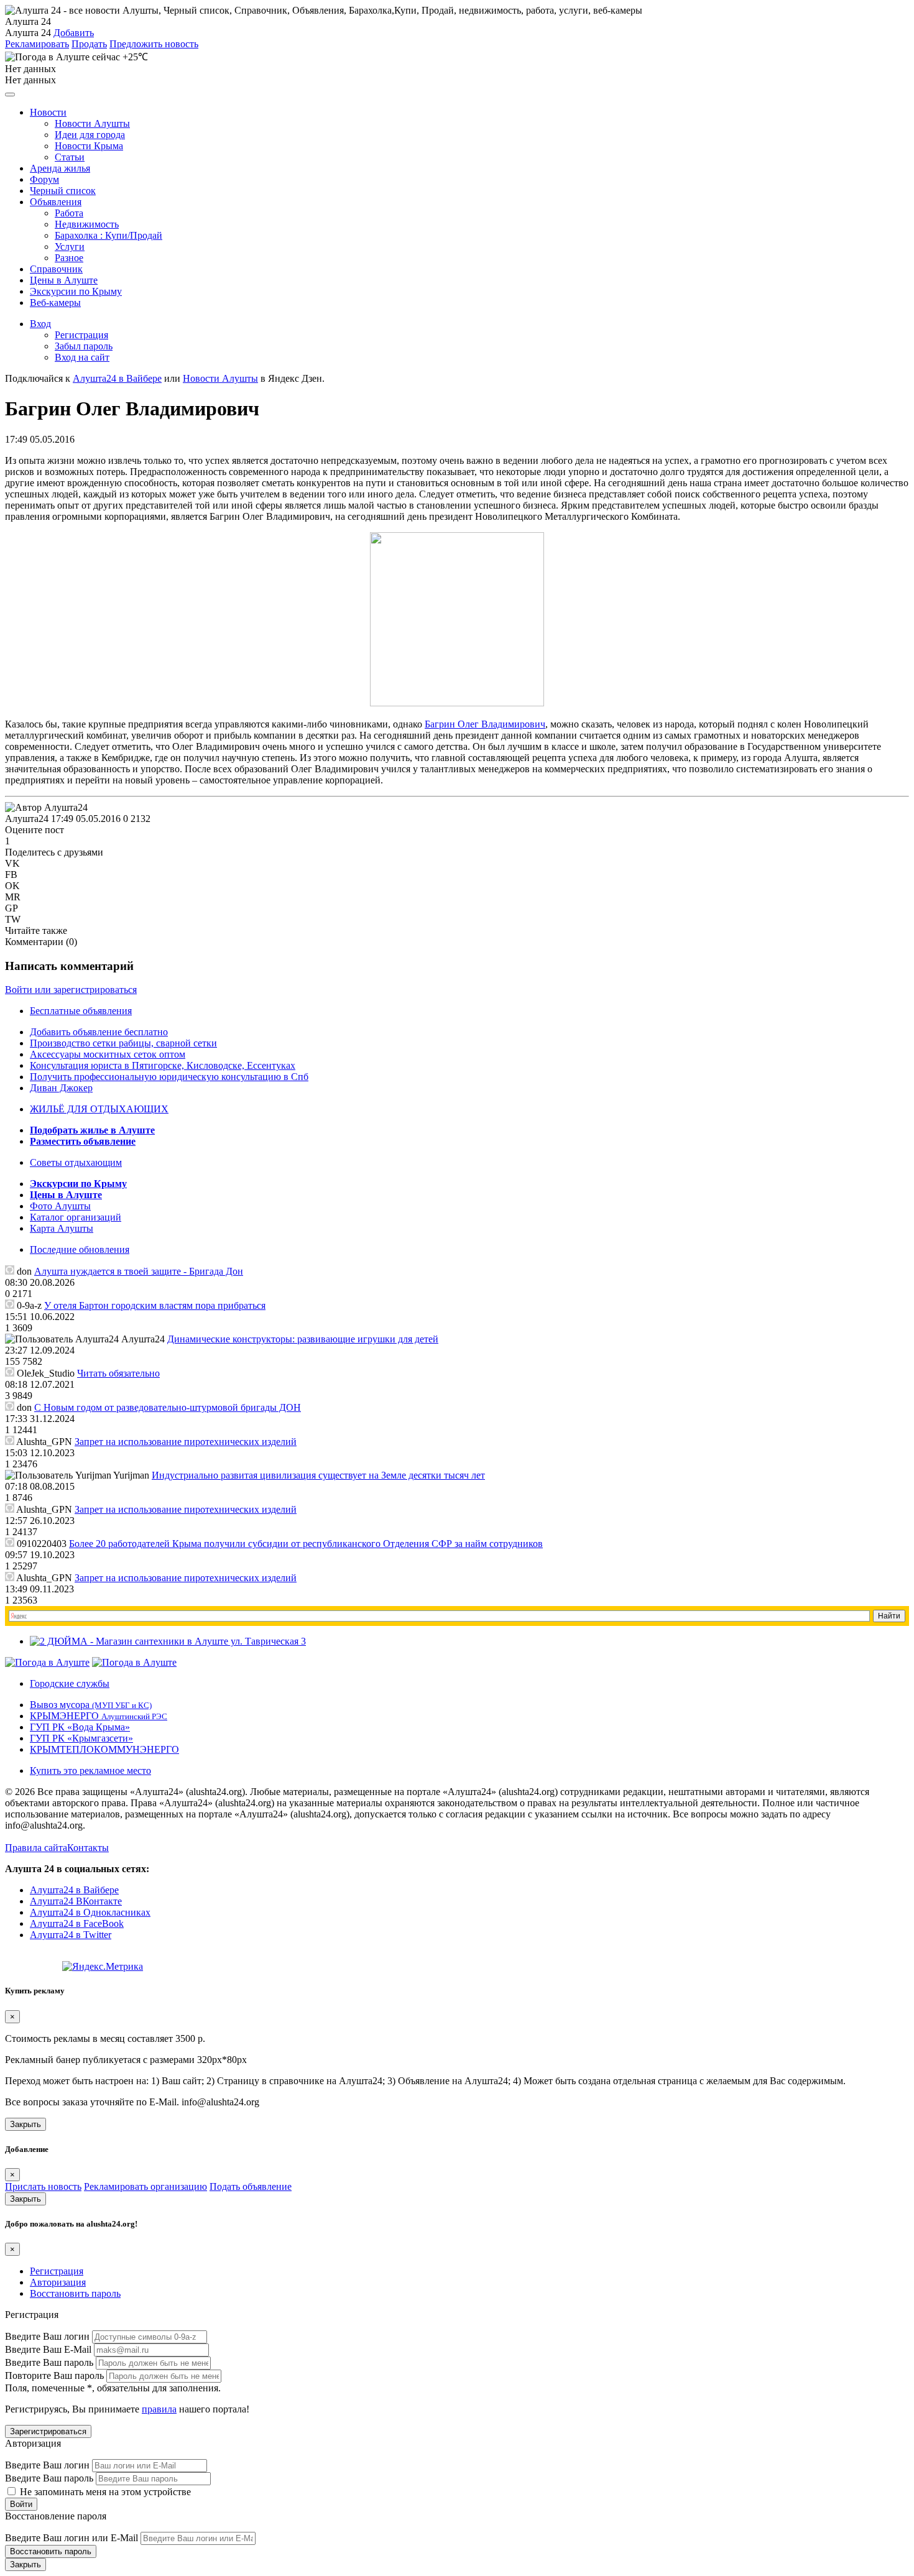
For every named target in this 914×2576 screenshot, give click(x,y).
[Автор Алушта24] (46, 808)
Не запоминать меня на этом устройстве (104, 2492)
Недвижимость (87, 224)
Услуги (70, 247)
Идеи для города (90, 135)
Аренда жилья (60, 168)
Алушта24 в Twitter (71, 1935)
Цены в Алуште (64, 280)
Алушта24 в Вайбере (74, 1890)
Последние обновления (80, 1249)
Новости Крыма (89, 146)
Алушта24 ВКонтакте (76, 1901)
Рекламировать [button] (37, 44)
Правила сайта (36, 1848)
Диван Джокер (61, 1088)
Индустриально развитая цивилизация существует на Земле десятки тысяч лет (318, 1475)
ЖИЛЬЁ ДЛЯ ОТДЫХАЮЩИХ (99, 1109)
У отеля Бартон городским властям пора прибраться (155, 1305)
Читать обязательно (118, 1373)
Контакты (88, 1848)
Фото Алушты (60, 1206)
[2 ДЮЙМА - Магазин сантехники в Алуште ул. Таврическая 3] (168, 1641)
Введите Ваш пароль (49, 2362)
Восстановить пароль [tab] (75, 2293)
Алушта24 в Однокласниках (90, 1912)
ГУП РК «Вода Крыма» (80, 1727)
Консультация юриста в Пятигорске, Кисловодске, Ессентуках (163, 1065)
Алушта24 (27, 819)
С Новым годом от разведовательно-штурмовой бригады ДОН (168, 1407)
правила (159, 2409)
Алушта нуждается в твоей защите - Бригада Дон (139, 1271)
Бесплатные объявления (81, 1011)
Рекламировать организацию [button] (145, 2186)
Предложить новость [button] (154, 44)
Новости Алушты (92, 123)
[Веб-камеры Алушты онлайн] (134, 1662)
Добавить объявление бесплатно (99, 1032)
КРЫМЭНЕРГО (99, 1716)
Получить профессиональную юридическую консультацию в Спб (169, 1077)
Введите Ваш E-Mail (48, 2349)
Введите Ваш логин (47, 2336)
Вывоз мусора (91, 1705)
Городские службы (70, 1683)
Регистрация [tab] (57, 2271)
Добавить (74, 33)
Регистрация (81, 335)
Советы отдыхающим (76, 1162)
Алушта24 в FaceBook (77, 1923)
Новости (48, 112)
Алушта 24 (28, 33)
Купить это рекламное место (90, 1770)
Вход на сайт (82, 357)
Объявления (56, 202)
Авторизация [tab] (58, 2282)
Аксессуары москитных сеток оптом (108, 1054)
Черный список (63, 191)
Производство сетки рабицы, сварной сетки (123, 1043)
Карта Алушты (62, 1228)
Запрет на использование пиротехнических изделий (186, 1442)
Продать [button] (89, 44)
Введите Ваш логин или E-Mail (72, 2538)
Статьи (70, 157)
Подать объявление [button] (251, 2186)
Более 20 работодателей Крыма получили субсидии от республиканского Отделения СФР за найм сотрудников (306, 1544)
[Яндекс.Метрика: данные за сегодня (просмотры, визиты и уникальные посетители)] (103, 1967)
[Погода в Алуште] (47, 1662)
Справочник (56, 269)
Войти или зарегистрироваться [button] (71, 990)
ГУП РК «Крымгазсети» (81, 1738)
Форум (44, 179)
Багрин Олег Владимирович (485, 724)
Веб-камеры (55, 302)
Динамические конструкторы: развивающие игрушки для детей (303, 1339)
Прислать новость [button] (43, 2186)
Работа (69, 213)
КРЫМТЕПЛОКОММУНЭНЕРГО (104, 1749)
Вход (40, 324)
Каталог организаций (76, 1217)
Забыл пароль (84, 346)
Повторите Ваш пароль (54, 2375)
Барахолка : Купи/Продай (108, 235)
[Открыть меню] (10, 95)
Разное (69, 258)
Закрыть (25, 2124)
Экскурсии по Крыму (76, 291)
